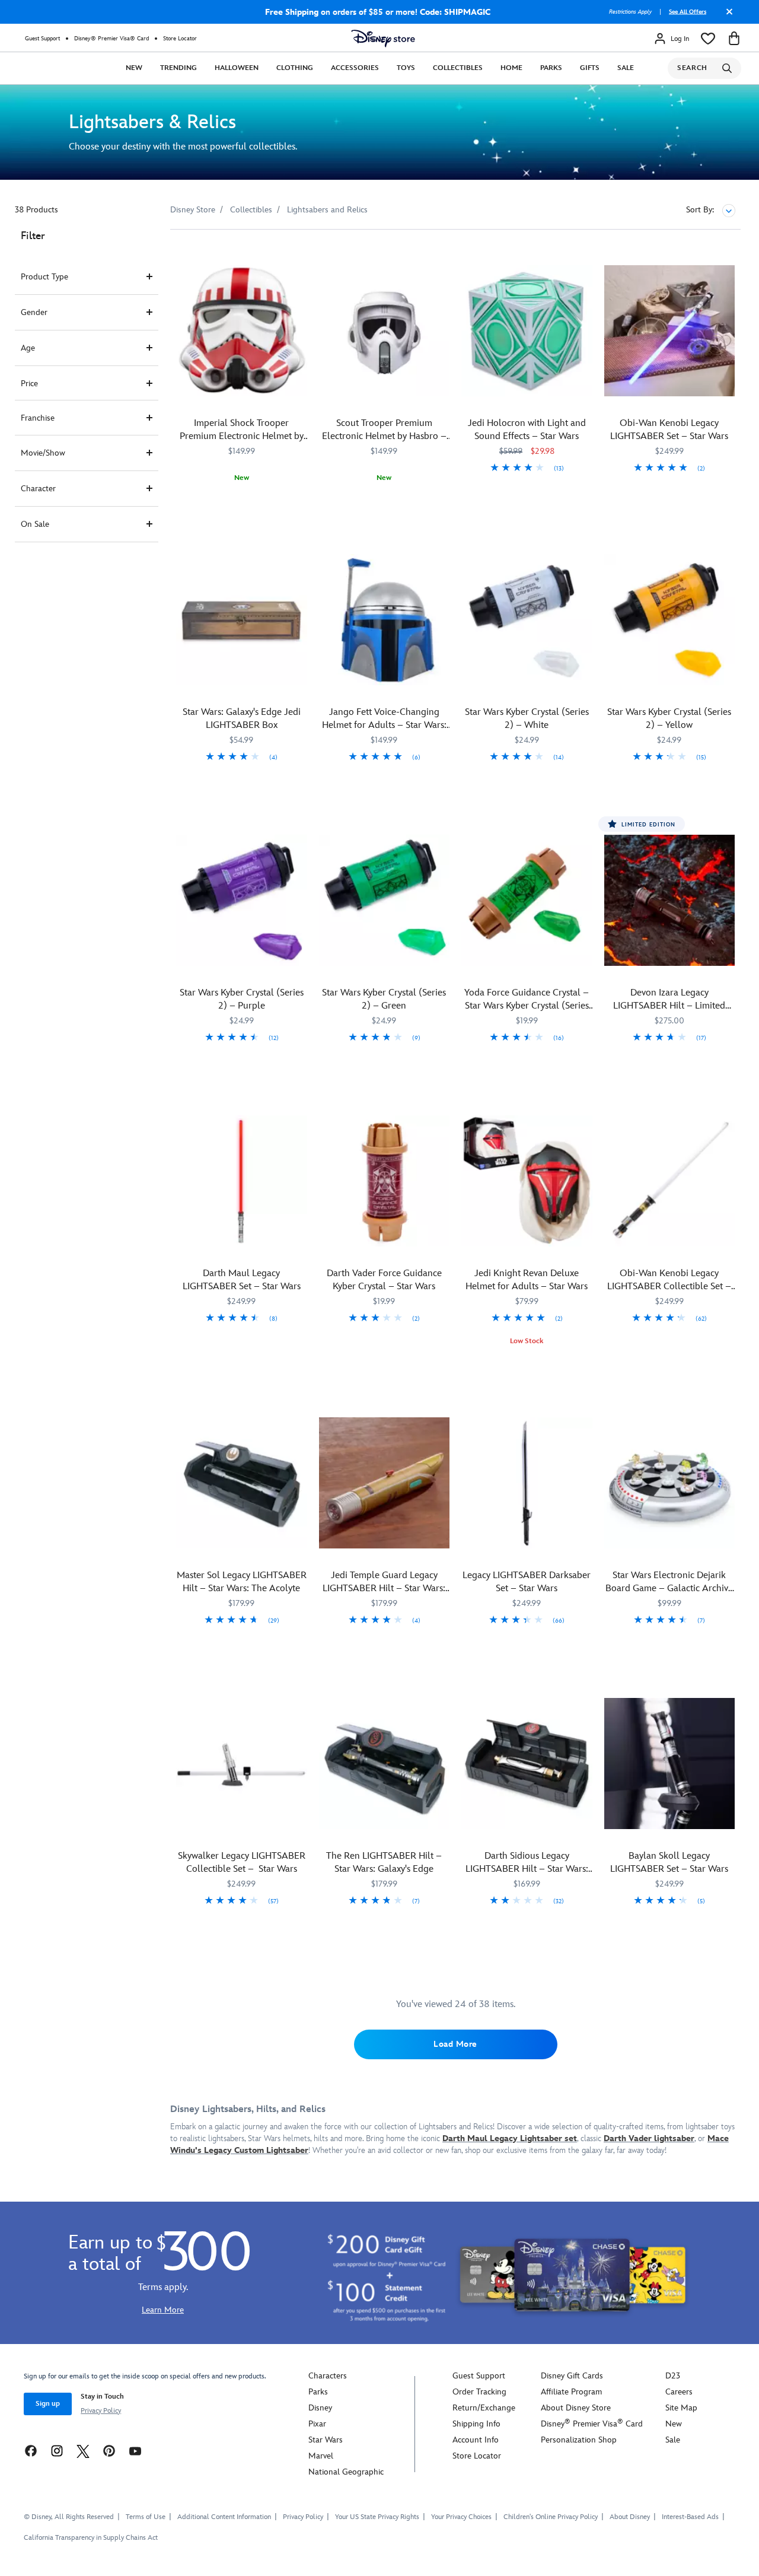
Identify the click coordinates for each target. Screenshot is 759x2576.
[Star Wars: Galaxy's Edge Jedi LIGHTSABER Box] (242, 620)
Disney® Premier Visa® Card (111, 39)
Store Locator (180, 39)
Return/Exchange (484, 2408)
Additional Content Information (224, 2517)
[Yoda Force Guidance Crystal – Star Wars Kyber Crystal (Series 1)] (527, 900)
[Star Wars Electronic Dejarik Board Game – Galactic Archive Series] (670, 1483)
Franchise (38, 418)
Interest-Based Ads (690, 2517)
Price (29, 384)
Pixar (317, 2424)
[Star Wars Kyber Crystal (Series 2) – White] (527, 620)
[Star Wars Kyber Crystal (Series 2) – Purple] (242, 900)
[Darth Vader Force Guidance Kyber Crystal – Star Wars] (385, 1181)
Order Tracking (479, 2392)
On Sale (35, 524)
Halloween (237, 68)
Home (511, 68)
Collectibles (458, 68)
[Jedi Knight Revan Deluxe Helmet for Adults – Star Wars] (527, 1181)
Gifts (590, 68)
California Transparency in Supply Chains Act (91, 2538)
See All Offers (688, 12)
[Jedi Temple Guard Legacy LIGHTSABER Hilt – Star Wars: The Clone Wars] (385, 1483)
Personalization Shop (579, 2440)
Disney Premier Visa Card (592, 2424)
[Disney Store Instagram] (57, 2451)
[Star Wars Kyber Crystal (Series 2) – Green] (385, 900)
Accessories (355, 68)
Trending (178, 68)
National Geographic (346, 2472)
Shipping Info (476, 2424)
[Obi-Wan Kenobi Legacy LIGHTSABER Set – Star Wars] (670, 331)
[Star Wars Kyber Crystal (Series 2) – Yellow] (670, 620)
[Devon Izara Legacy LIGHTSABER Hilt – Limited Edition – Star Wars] (670, 900)
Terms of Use (146, 2517)
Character (38, 489)
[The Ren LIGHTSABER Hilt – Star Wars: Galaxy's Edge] (385, 1764)
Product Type (44, 277)
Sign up (48, 2404)
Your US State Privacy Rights (377, 2517)
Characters (328, 2376)
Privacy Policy (101, 2411)
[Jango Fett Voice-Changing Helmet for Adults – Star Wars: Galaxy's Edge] (385, 620)
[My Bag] (734, 39)
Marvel (321, 2456)
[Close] (726, 16)
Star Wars (326, 2440)
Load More (455, 2044)
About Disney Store (576, 2408)
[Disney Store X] (83, 2451)
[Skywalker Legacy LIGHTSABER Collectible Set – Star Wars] (242, 1764)
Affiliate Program (571, 2392)
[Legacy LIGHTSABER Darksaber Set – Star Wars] (527, 1483)
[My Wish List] (708, 39)
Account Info (476, 2440)
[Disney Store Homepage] (383, 39)
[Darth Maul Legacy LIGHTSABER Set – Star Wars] (242, 1181)
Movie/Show (43, 453)
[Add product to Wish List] (300, 255)
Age (28, 348)
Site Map (681, 2408)
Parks (551, 68)
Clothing (295, 68)
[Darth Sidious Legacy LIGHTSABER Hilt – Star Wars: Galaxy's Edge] (527, 1764)
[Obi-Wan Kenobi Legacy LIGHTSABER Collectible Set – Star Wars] (670, 1181)
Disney (320, 2408)
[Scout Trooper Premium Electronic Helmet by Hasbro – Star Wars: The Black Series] (385, 331)
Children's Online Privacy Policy (551, 2517)
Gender (34, 312)
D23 (673, 2376)
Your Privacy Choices (461, 2517)
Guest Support (42, 39)
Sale (626, 68)
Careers (679, 2392)
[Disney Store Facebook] (31, 2451)
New (134, 68)
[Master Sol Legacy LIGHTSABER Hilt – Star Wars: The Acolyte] (242, 1483)
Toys (406, 68)
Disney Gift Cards (572, 2376)
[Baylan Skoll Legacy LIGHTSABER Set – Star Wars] (670, 1764)
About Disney (630, 2517)
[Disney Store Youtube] (135, 2451)
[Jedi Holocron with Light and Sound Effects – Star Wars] (527, 331)
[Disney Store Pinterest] (109, 2451)
